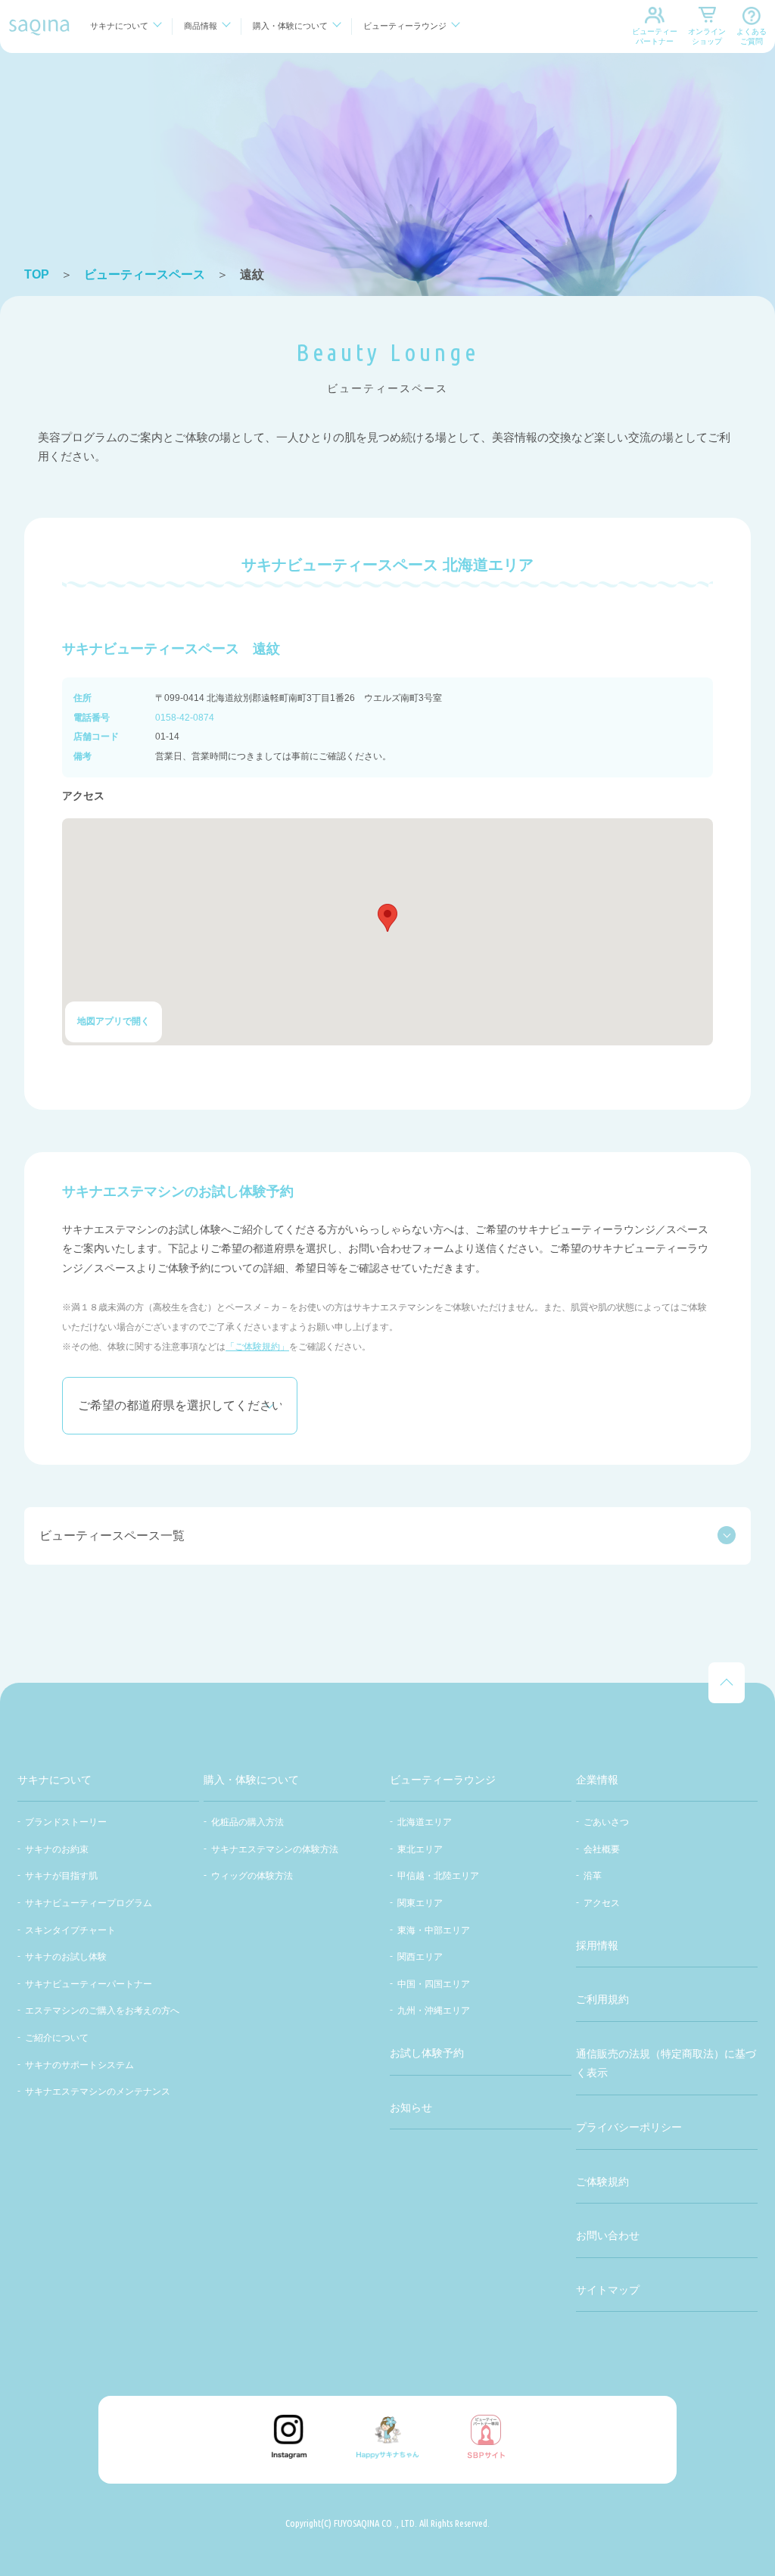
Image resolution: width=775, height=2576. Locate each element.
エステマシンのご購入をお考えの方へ (102, 2011)
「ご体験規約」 (257, 1347)
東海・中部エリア (434, 1930)
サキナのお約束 (57, 1849)
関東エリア (420, 1903)
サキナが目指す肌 (61, 1876)
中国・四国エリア (434, 1984)
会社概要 (602, 1849)
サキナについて (119, 26)
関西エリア (420, 1957)
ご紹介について (57, 2038)
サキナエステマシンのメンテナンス (98, 2092)
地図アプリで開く (114, 1021)
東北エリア (420, 1849)
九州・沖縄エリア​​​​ (434, 2011)
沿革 (593, 1876)
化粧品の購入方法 (247, 1822)
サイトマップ (608, 2290)
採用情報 (597, 1945)
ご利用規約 (602, 1999)
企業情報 (597, 1780)
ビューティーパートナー (655, 36)
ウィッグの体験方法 (252, 1876)
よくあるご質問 (752, 36)
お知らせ (411, 2107)
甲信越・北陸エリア (438, 1876)
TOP (37, 274)
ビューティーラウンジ (405, 26)
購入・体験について (290, 26)
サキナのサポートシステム (79, 2065)
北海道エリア (425, 1822)
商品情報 (201, 26)
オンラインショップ (707, 36)
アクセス (602, 1903)
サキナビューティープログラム (89, 1903)
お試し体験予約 (427, 2053)
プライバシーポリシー (629, 2127)
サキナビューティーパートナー (89, 1984)
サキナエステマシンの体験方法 (275, 1849)
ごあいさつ (606, 1822)
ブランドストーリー (66, 1822)
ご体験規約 (602, 2182)
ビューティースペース (145, 274)
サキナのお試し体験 (66, 1957)
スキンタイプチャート (70, 1930)
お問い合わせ (608, 2235)
